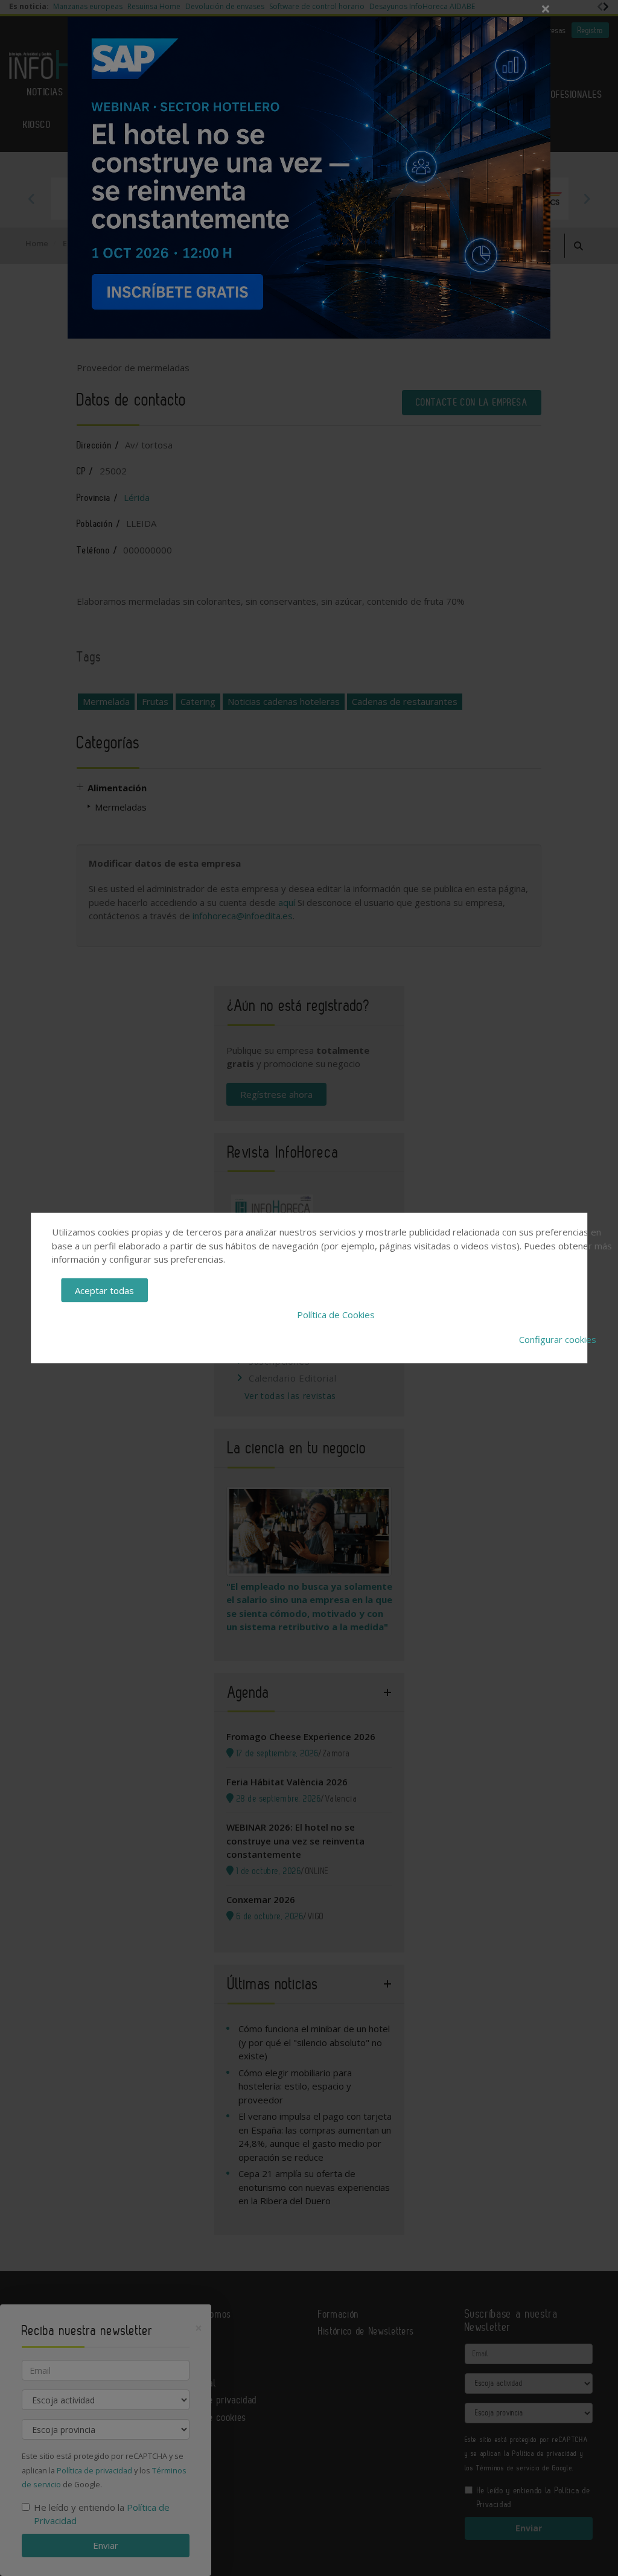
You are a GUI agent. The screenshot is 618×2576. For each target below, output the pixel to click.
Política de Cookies (336, 1315)
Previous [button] (31, 199)
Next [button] (587, 199)
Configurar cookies (558, 1339)
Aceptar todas (104, 1290)
